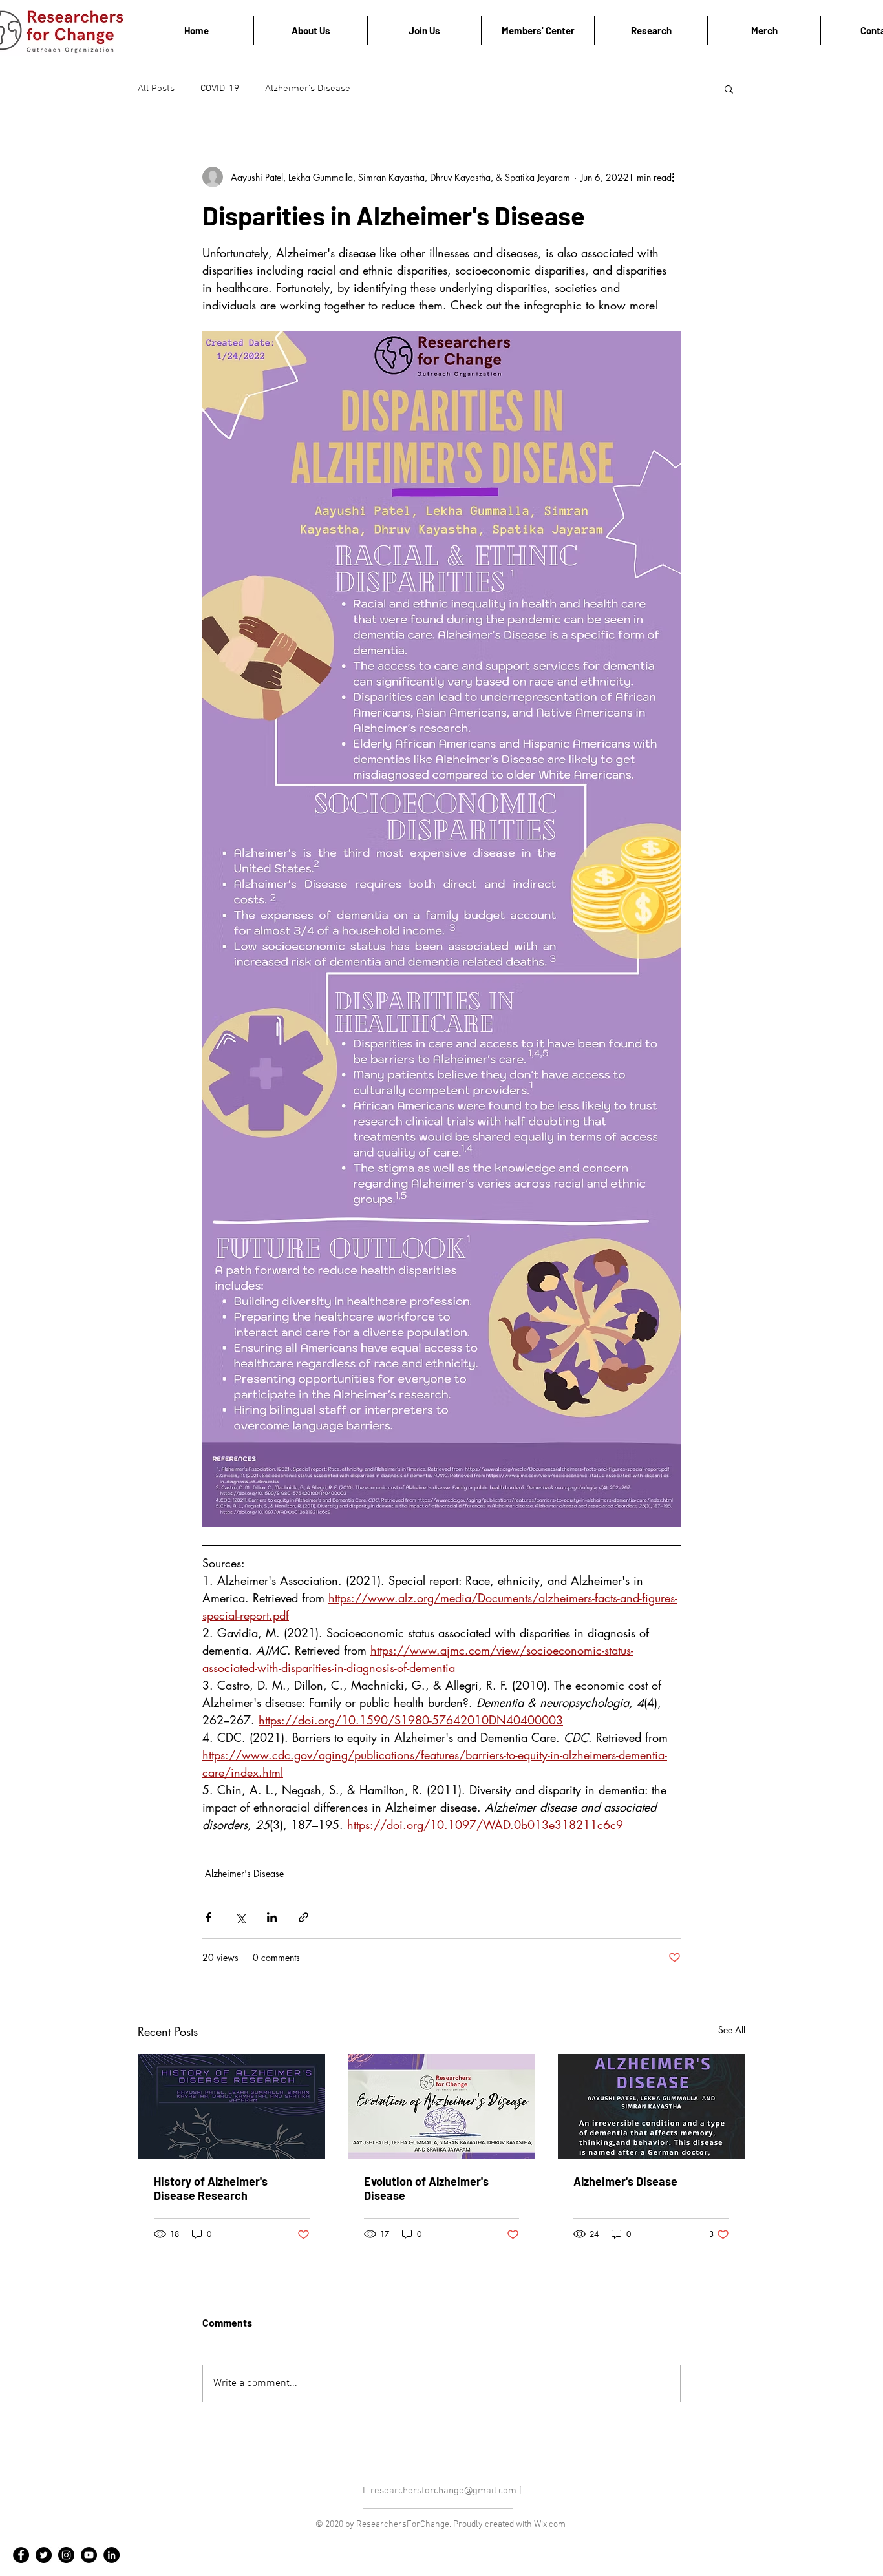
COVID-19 (220, 89)
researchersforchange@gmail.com (443, 2491)
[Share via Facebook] (208, 1917)
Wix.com (550, 2525)
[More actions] (673, 177)
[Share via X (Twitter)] (240, 1917)
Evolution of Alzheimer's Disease (426, 2188)
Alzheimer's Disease (308, 89)
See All (732, 2030)
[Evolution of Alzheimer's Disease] (442, 2106)
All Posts (156, 89)
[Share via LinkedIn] (272, 1917)
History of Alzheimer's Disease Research (211, 2188)
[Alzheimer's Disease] (651, 2106)
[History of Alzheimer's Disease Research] (232, 2106)
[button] (729, 89)
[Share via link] (303, 1917)
